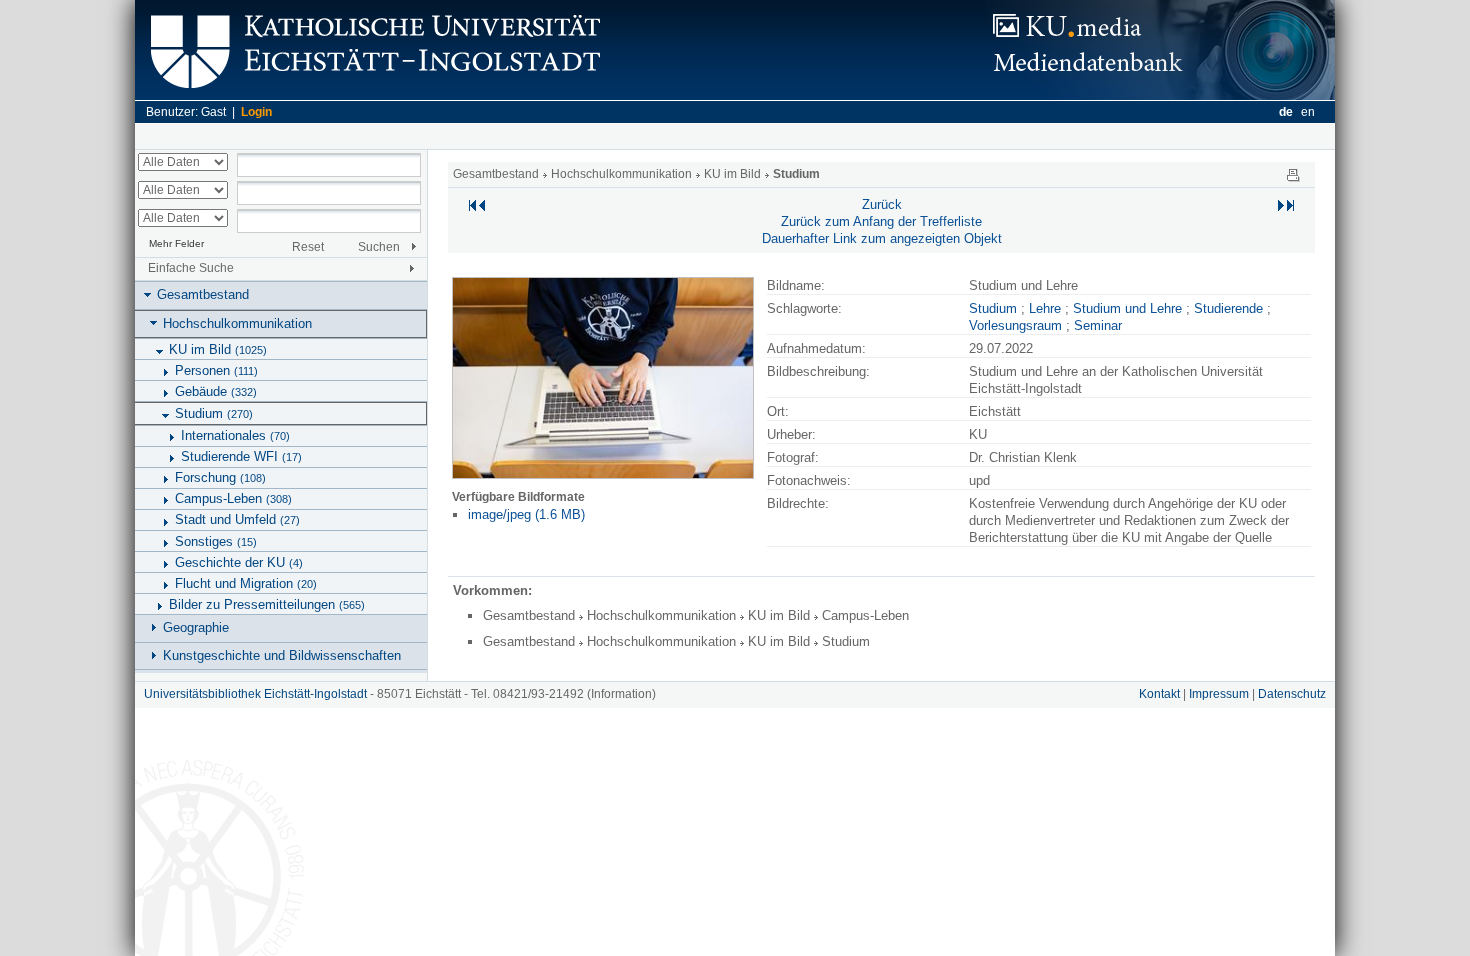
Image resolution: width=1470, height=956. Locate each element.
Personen (216, 370)
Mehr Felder (176, 243)
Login (256, 112)
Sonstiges (216, 541)
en (1308, 112)
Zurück (882, 204)
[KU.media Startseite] (1160, 95)
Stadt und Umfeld (237, 519)
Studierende (1228, 308)
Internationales (235, 435)
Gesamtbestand (203, 294)
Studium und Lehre (1127, 308)
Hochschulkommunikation (237, 323)
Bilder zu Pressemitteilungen (267, 604)
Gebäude (216, 391)
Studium (214, 413)
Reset (308, 247)
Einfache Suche (191, 268)
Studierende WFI (241, 456)
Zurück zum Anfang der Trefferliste (881, 221)
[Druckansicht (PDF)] (1293, 174)
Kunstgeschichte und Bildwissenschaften (282, 655)
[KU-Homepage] (372, 95)
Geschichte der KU (239, 562)
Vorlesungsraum (1015, 325)
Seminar (1098, 325)
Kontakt (1159, 694)
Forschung (220, 477)
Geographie (196, 627)
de (1286, 112)
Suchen (379, 247)
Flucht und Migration (246, 583)
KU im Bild (218, 349)
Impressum (1219, 694)
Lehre (1045, 308)
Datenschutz (1292, 694)
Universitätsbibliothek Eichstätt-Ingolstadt (255, 694)
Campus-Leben (233, 498)
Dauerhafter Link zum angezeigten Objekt (882, 238)
